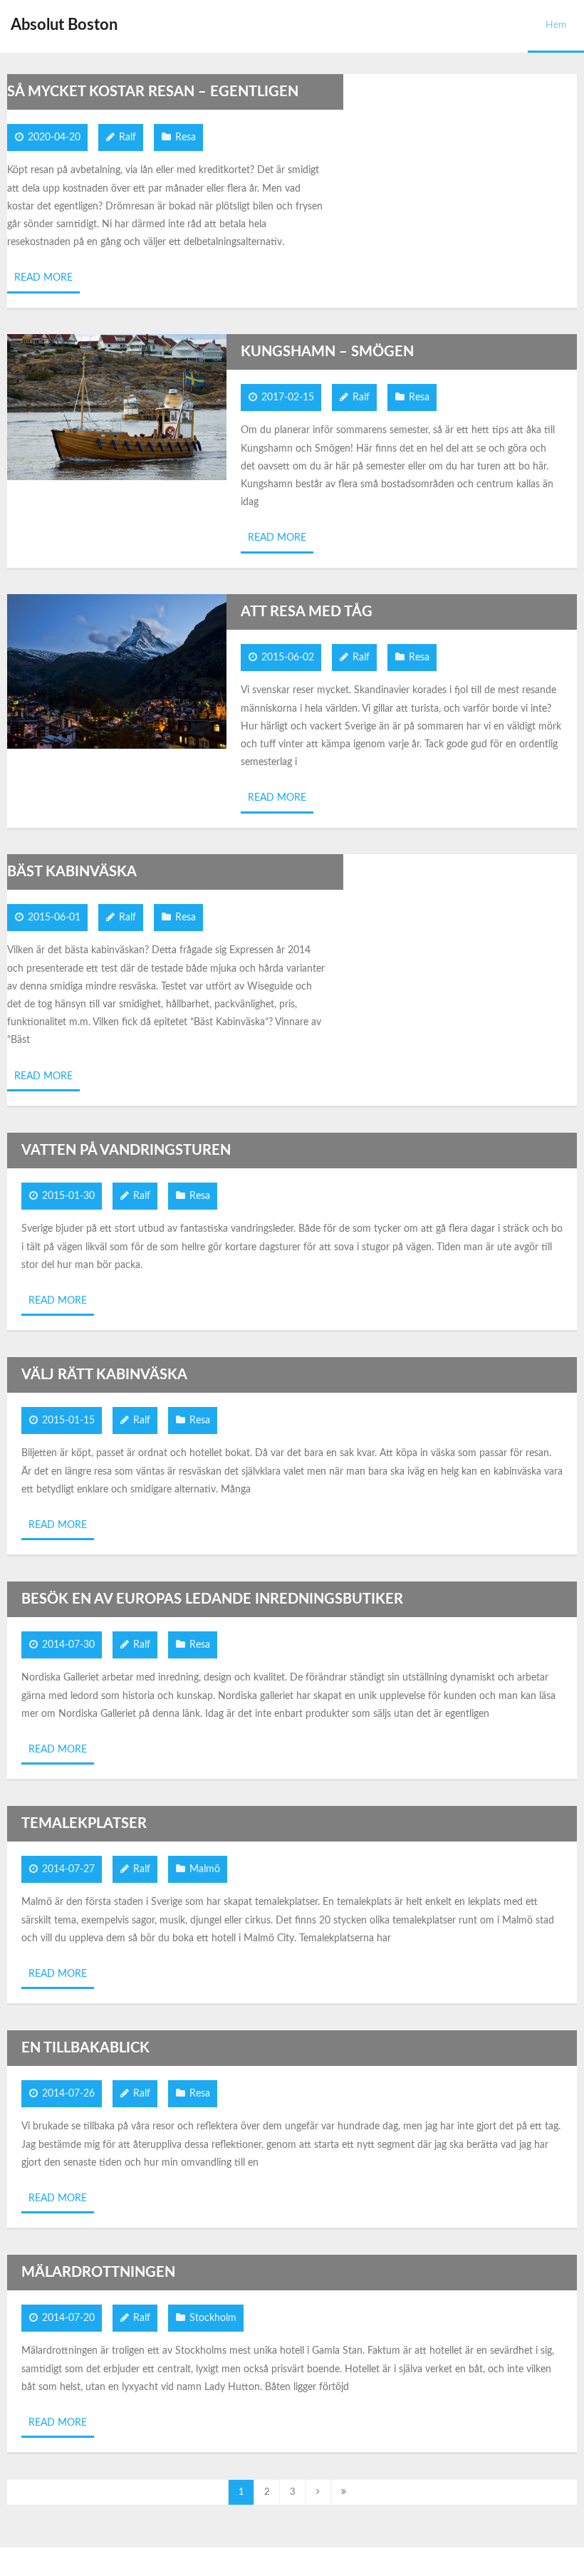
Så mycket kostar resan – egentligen (153, 92)
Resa (186, 137)
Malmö (205, 1869)
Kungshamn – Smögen (327, 352)
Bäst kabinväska (72, 872)
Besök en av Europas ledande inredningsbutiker (212, 1599)
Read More (43, 278)
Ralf (127, 137)
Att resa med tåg (307, 612)
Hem (556, 25)
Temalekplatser (84, 1824)
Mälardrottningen (98, 2273)
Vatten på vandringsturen (126, 1151)
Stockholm (213, 2318)
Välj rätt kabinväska (104, 1375)
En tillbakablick (85, 2048)
